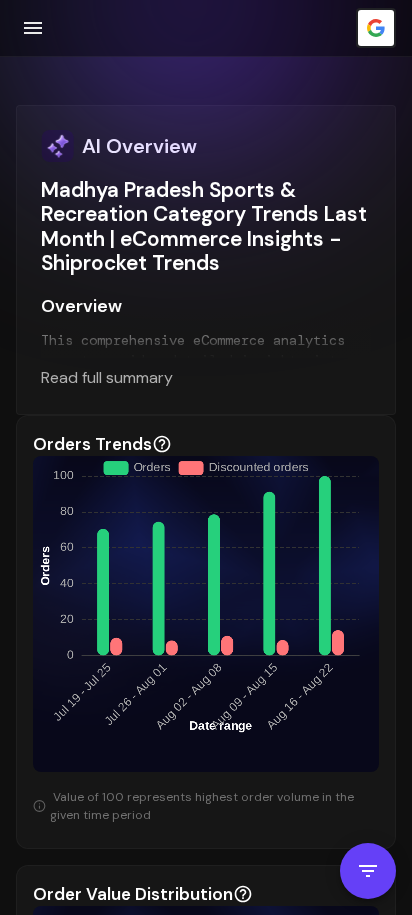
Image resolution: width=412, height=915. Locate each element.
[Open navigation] (33, 28)
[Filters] (368, 871)
